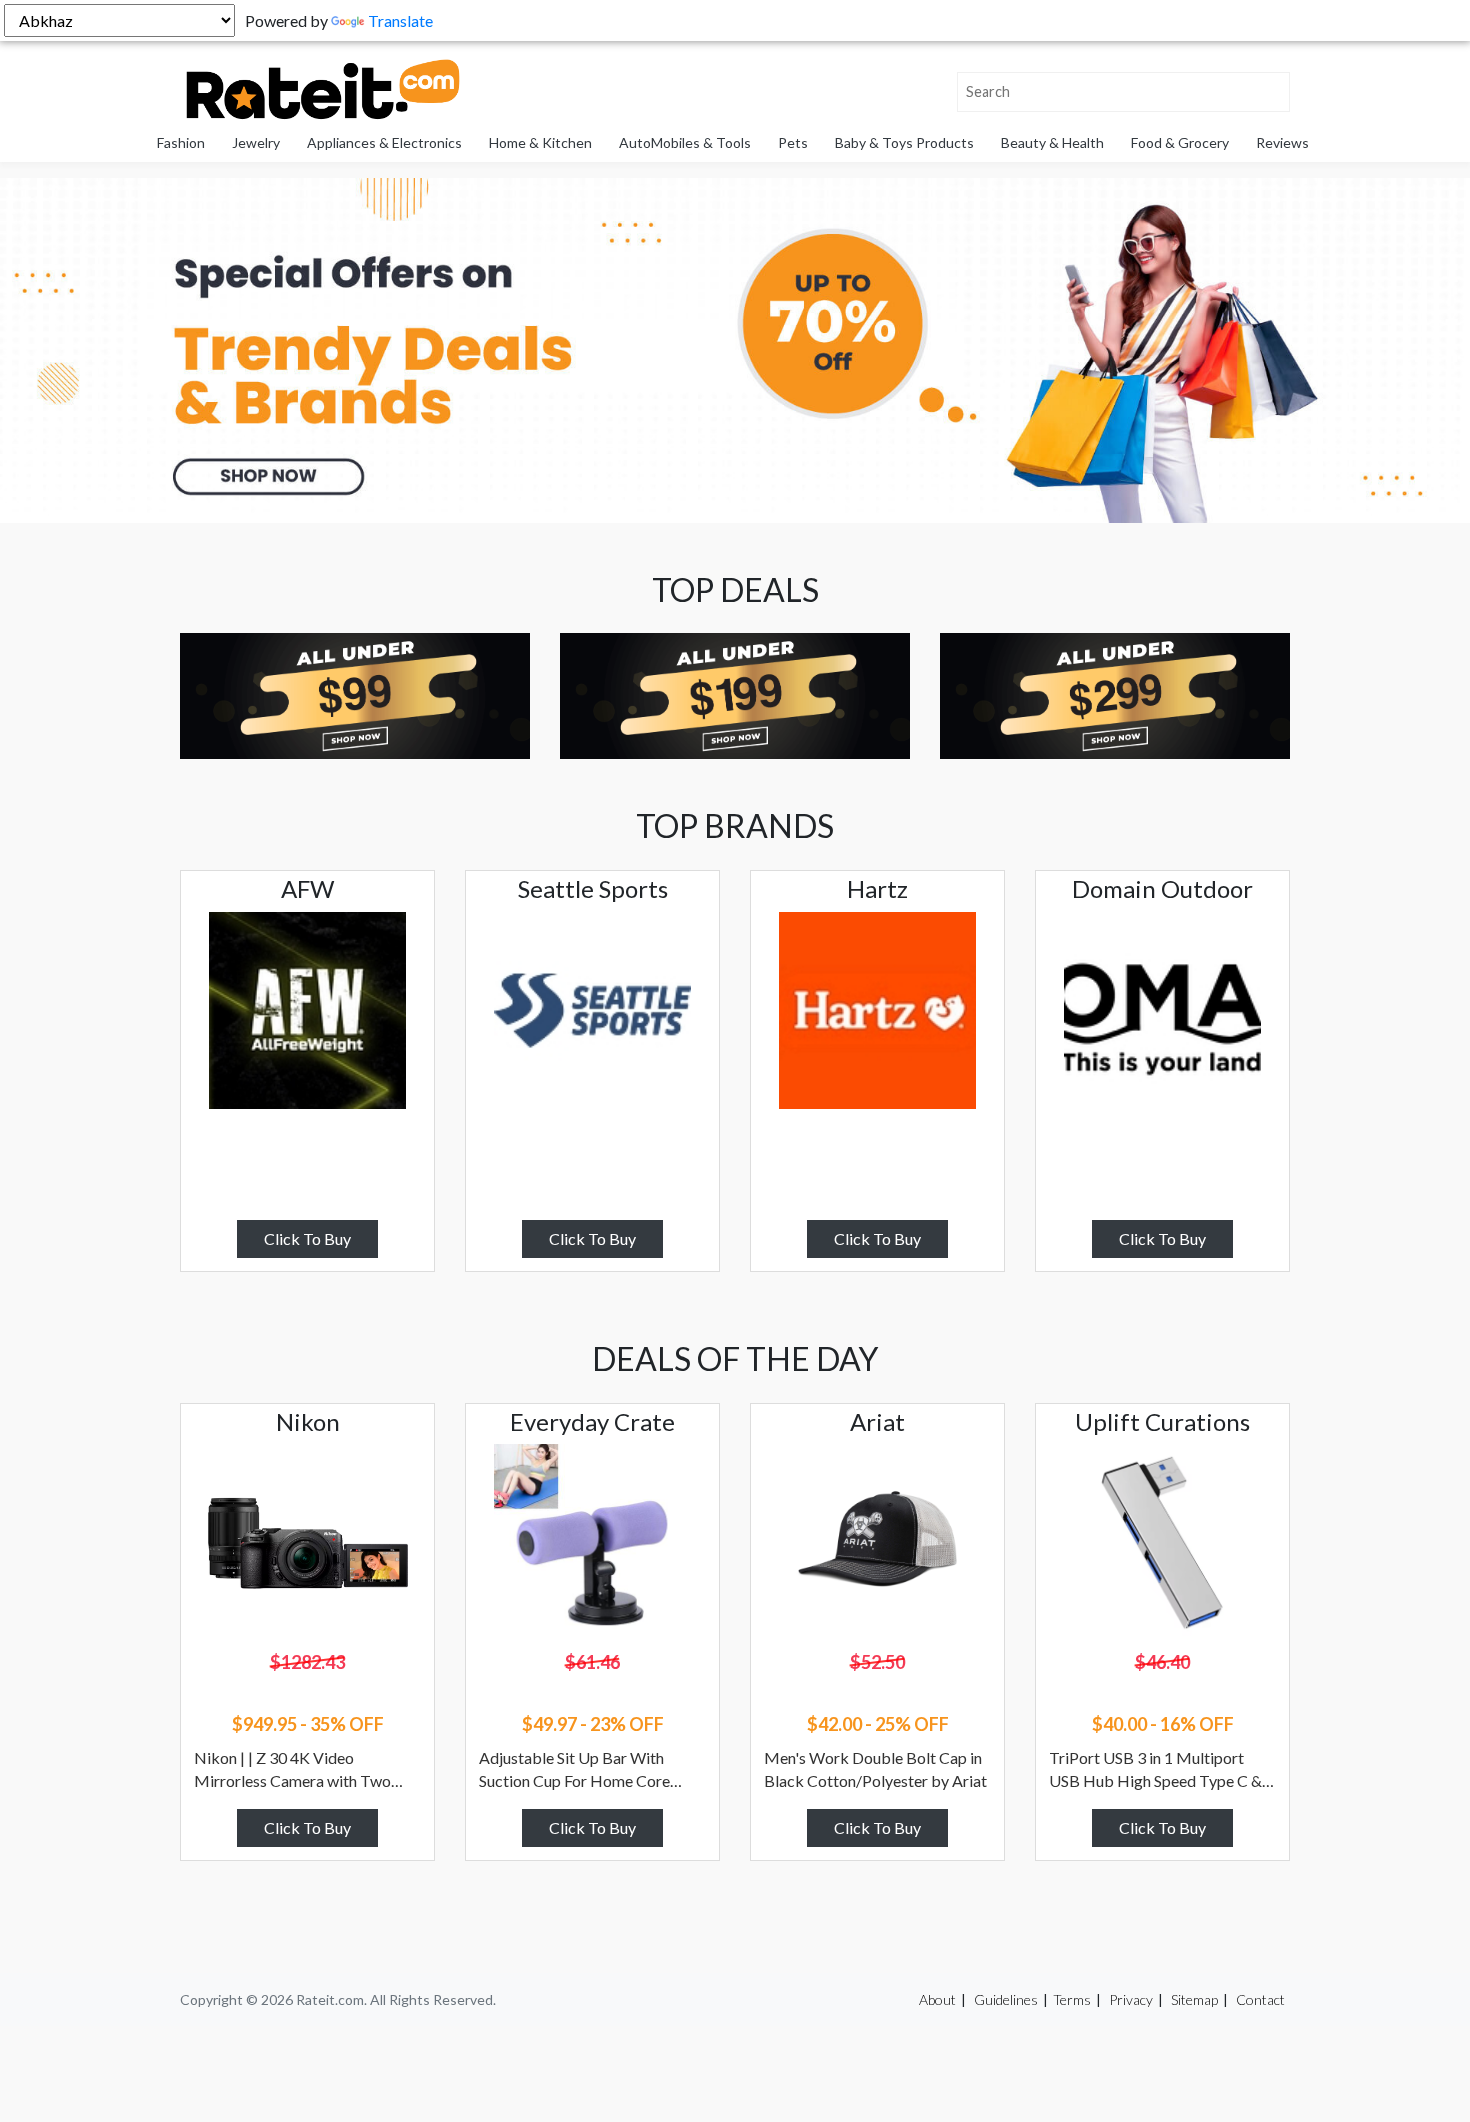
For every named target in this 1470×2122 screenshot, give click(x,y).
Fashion (181, 142)
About (937, 1999)
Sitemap (1194, 1999)
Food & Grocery (1180, 142)
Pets (793, 142)
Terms (1072, 1999)
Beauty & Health (1052, 142)
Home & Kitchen (540, 142)
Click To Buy (307, 1238)
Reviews (1282, 142)
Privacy (1131, 1999)
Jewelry (256, 142)
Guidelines (1006, 1999)
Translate (400, 20)
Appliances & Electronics (384, 142)
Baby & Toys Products (904, 142)
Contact (1260, 1999)
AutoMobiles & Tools (685, 142)
